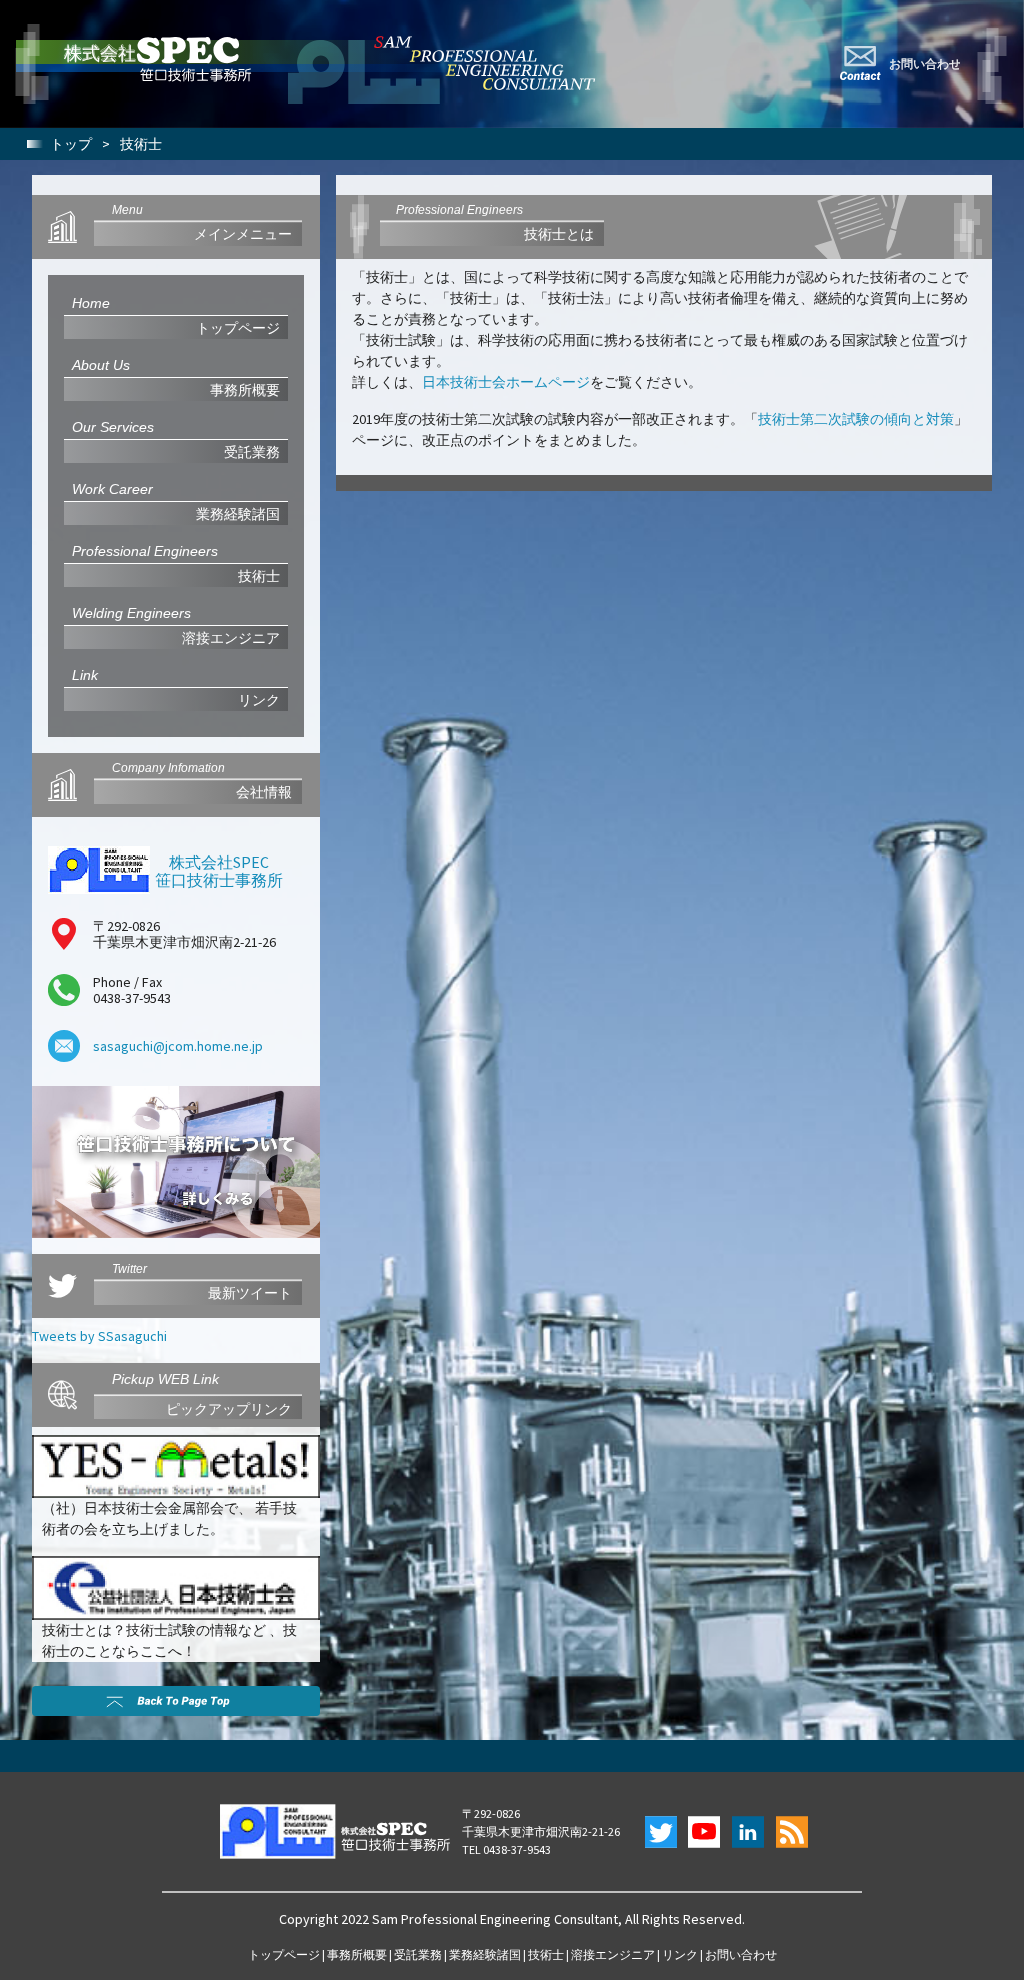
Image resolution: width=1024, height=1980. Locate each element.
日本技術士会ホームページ (506, 382)
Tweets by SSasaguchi (99, 1336)
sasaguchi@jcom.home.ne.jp (178, 1046)
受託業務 (418, 1954)
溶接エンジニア (613, 1954)
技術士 (546, 1954)
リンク (680, 1954)
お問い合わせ (741, 1954)
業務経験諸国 (485, 1954)
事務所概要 (357, 1954)
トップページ (284, 1954)
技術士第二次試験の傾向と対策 (856, 419)
